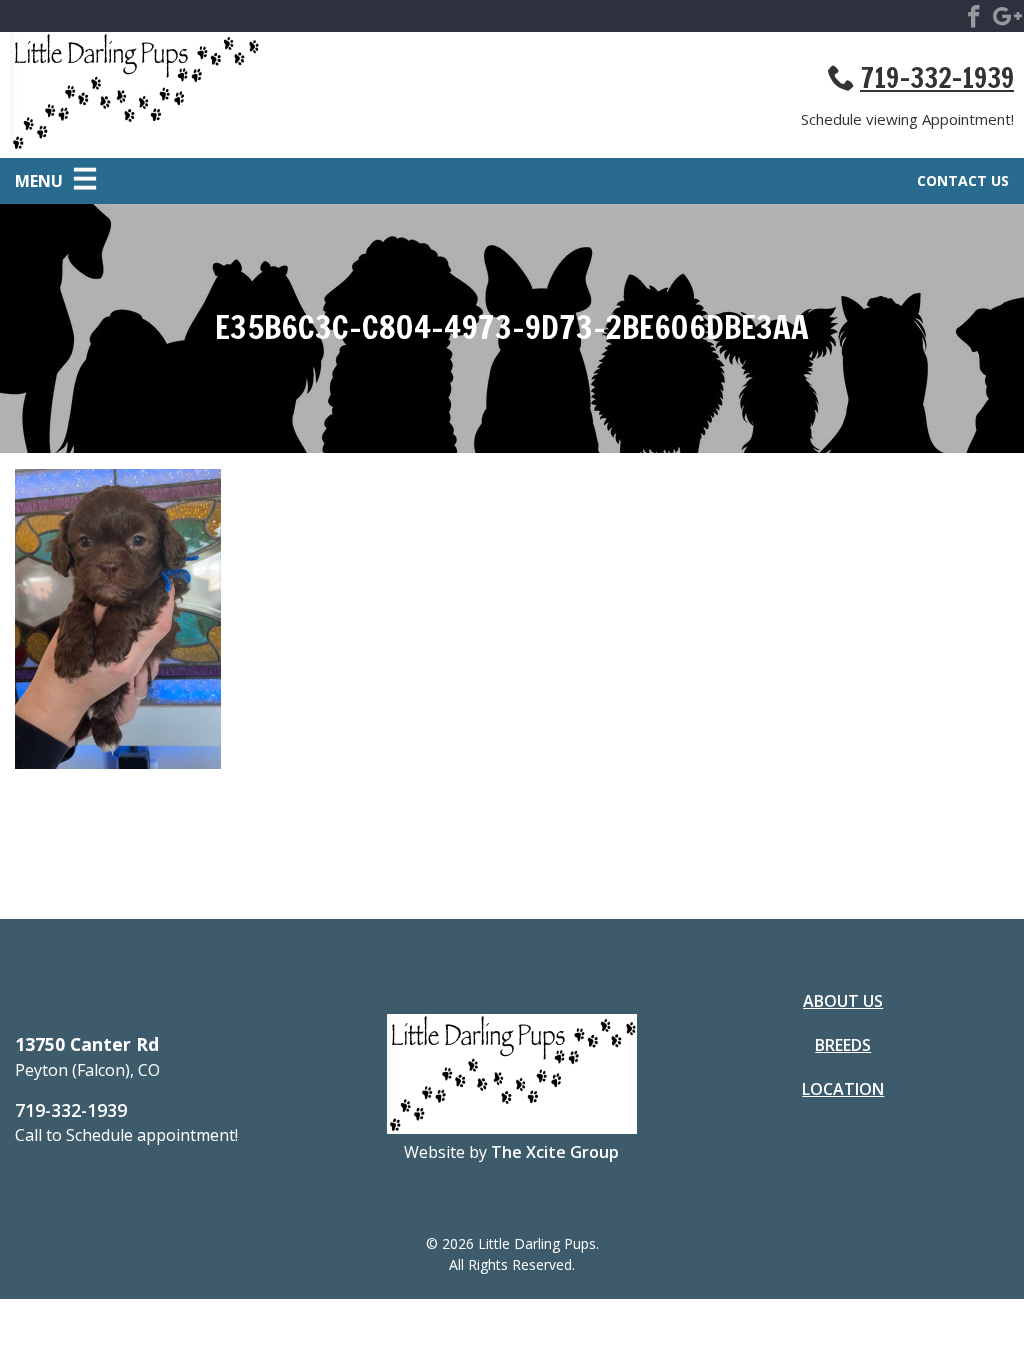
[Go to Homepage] (261, 95)
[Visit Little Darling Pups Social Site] (974, 20)
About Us (843, 1001)
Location (843, 1089)
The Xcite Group (555, 1152)
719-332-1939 (937, 78)
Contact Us (963, 180)
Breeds (843, 1045)
